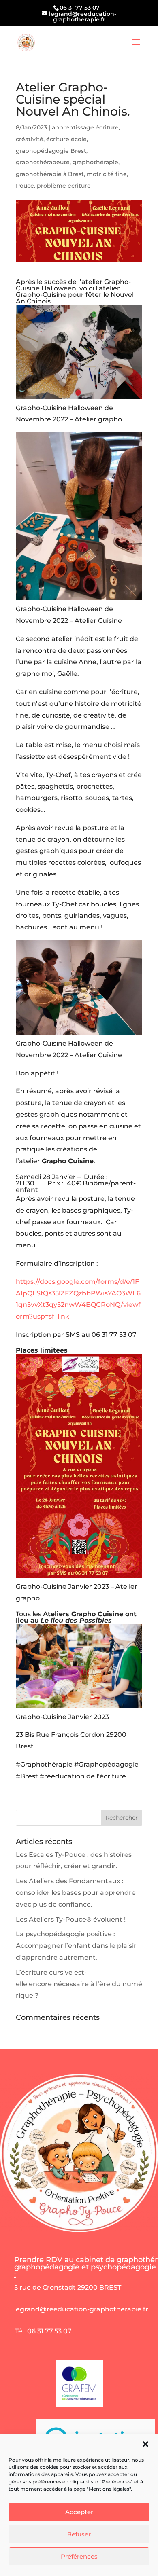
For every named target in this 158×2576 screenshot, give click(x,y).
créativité (30, 139)
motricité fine (107, 174)
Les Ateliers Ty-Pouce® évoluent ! (71, 1919)
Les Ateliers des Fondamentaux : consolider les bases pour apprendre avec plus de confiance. (76, 1893)
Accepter (79, 2512)
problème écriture (64, 186)
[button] (145, 2444)
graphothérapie (95, 162)
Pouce (25, 186)
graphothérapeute (43, 162)
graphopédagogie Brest (51, 151)
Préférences (79, 2556)
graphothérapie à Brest (50, 174)
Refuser (79, 2534)
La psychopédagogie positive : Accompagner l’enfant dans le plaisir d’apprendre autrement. (76, 1946)
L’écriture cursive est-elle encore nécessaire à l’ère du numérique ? (79, 1984)
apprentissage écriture (85, 127)
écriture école (66, 139)
